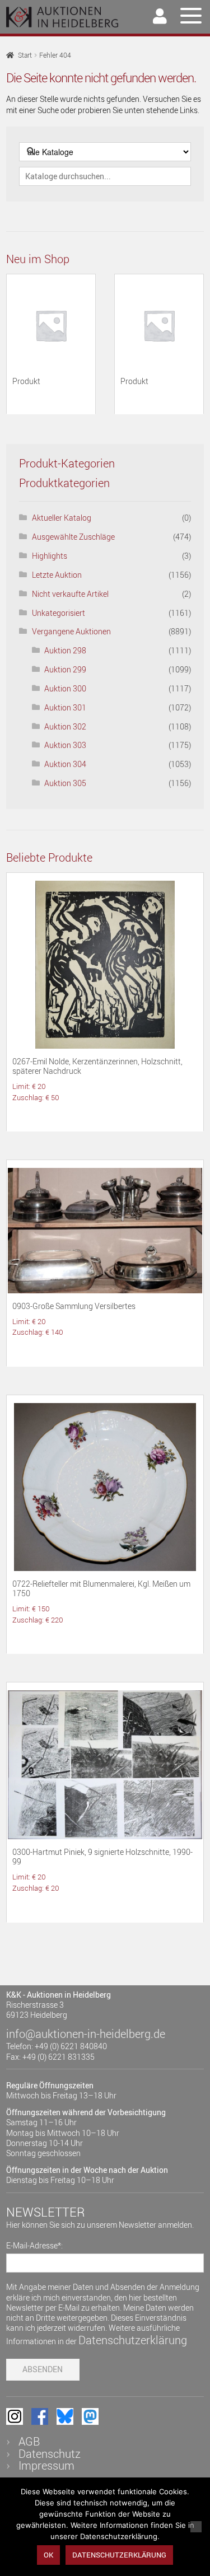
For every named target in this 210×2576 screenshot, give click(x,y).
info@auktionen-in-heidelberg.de (86, 2034)
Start (25, 55)
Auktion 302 (65, 726)
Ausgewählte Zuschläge (73, 537)
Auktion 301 (65, 707)
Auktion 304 (65, 764)
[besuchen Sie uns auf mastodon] (90, 2416)
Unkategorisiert (59, 613)
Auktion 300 (65, 688)
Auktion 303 (65, 745)
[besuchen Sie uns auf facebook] (40, 2416)
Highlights (50, 556)
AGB (29, 2441)
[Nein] (196, 2527)
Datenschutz (50, 2454)
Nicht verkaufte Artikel (70, 594)
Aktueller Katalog (62, 518)
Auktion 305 (65, 783)
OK (48, 2555)
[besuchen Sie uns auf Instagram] (15, 2416)
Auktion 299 (65, 669)
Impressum (46, 2465)
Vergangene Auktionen (71, 631)
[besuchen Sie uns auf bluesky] (65, 2416)
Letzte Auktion (57, 575)
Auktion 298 (65, 650)
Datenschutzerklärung (133, 2340)
